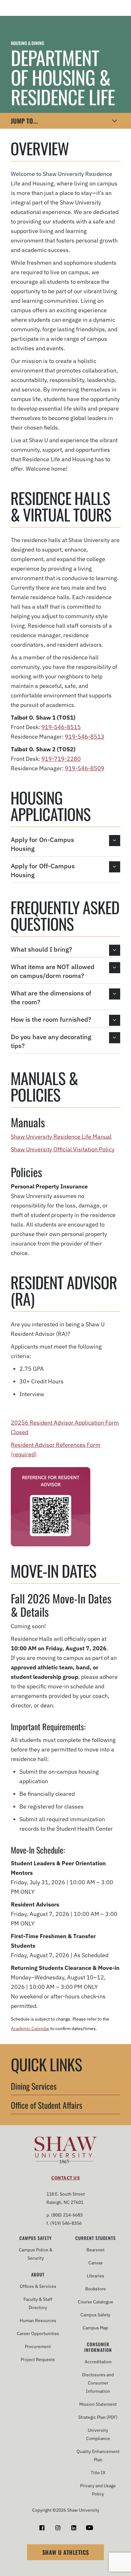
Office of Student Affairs (47, 2106)
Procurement (38, 2346)
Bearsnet (96, 2250)
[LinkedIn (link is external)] (74, 2528)
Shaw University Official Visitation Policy (63, 1149)
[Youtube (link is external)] (90, 2528)
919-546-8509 (85, 768)
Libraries (96, 2276)
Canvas (96, 2263)
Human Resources (38, 2320)
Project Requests (38, 2359)
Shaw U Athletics (66, 2552)
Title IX (98, 2473)
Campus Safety (36, 2238)
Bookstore (96, 2289)
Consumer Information (98, 2347)
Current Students (96, 2238)
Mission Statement (98, 2404)
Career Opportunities (38, 2333)
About (38, 2275)
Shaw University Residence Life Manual (61, 1137)
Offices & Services (38, 2286)
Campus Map (95, 2328)
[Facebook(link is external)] (42, 2528)
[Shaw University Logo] (66, 2151)
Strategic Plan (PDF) (98, 2417)
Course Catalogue (96, 2302)
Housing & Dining (28, 43)
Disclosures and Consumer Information (98, 2383)
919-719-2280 (61, 759)
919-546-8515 (61, 727)
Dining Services (34, 2087)
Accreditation (98, 2362)
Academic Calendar (30, 2029)
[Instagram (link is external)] (58, 2528)
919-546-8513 (85, 737)
